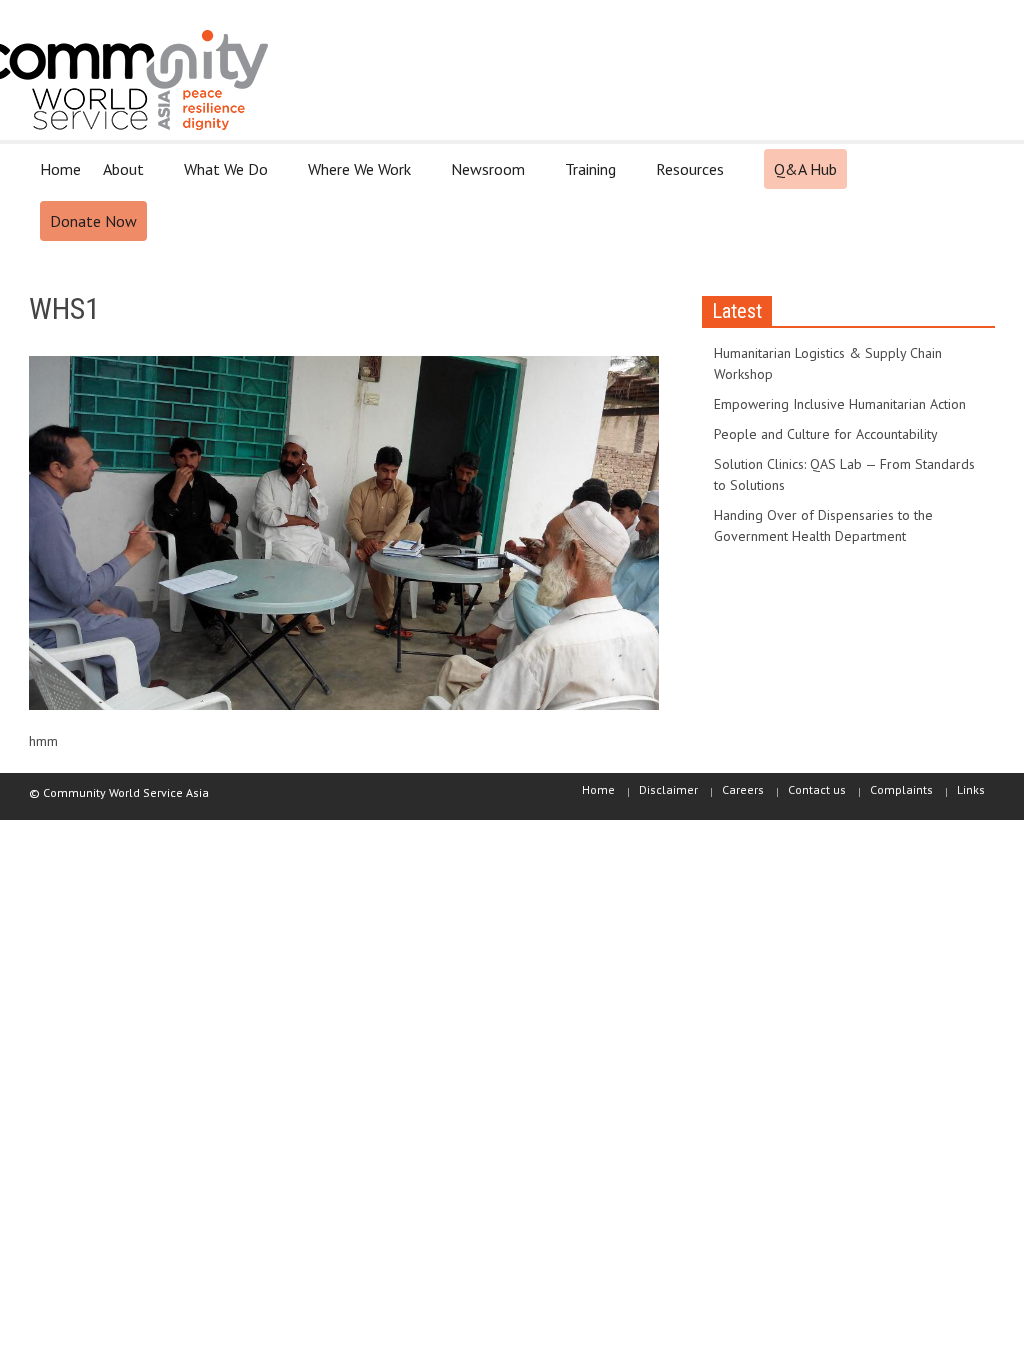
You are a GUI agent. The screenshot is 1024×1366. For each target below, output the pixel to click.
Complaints (901, 789)
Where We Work (354, 177)
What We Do (220, 177)
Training (585, 177)
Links (971, 789)
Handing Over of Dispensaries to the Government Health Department (823, 525)
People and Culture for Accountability (826, 434)
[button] (974, 168)
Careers (743, 789)
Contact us (817, 789)
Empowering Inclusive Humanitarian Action (840, 404)
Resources (684, 177)
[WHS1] (344, 537)
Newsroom (482, 177)
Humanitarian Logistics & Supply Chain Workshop (828, 363)
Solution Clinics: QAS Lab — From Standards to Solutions (844, 474)
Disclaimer (668, 789)
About (118, 177)
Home (60, 169)
